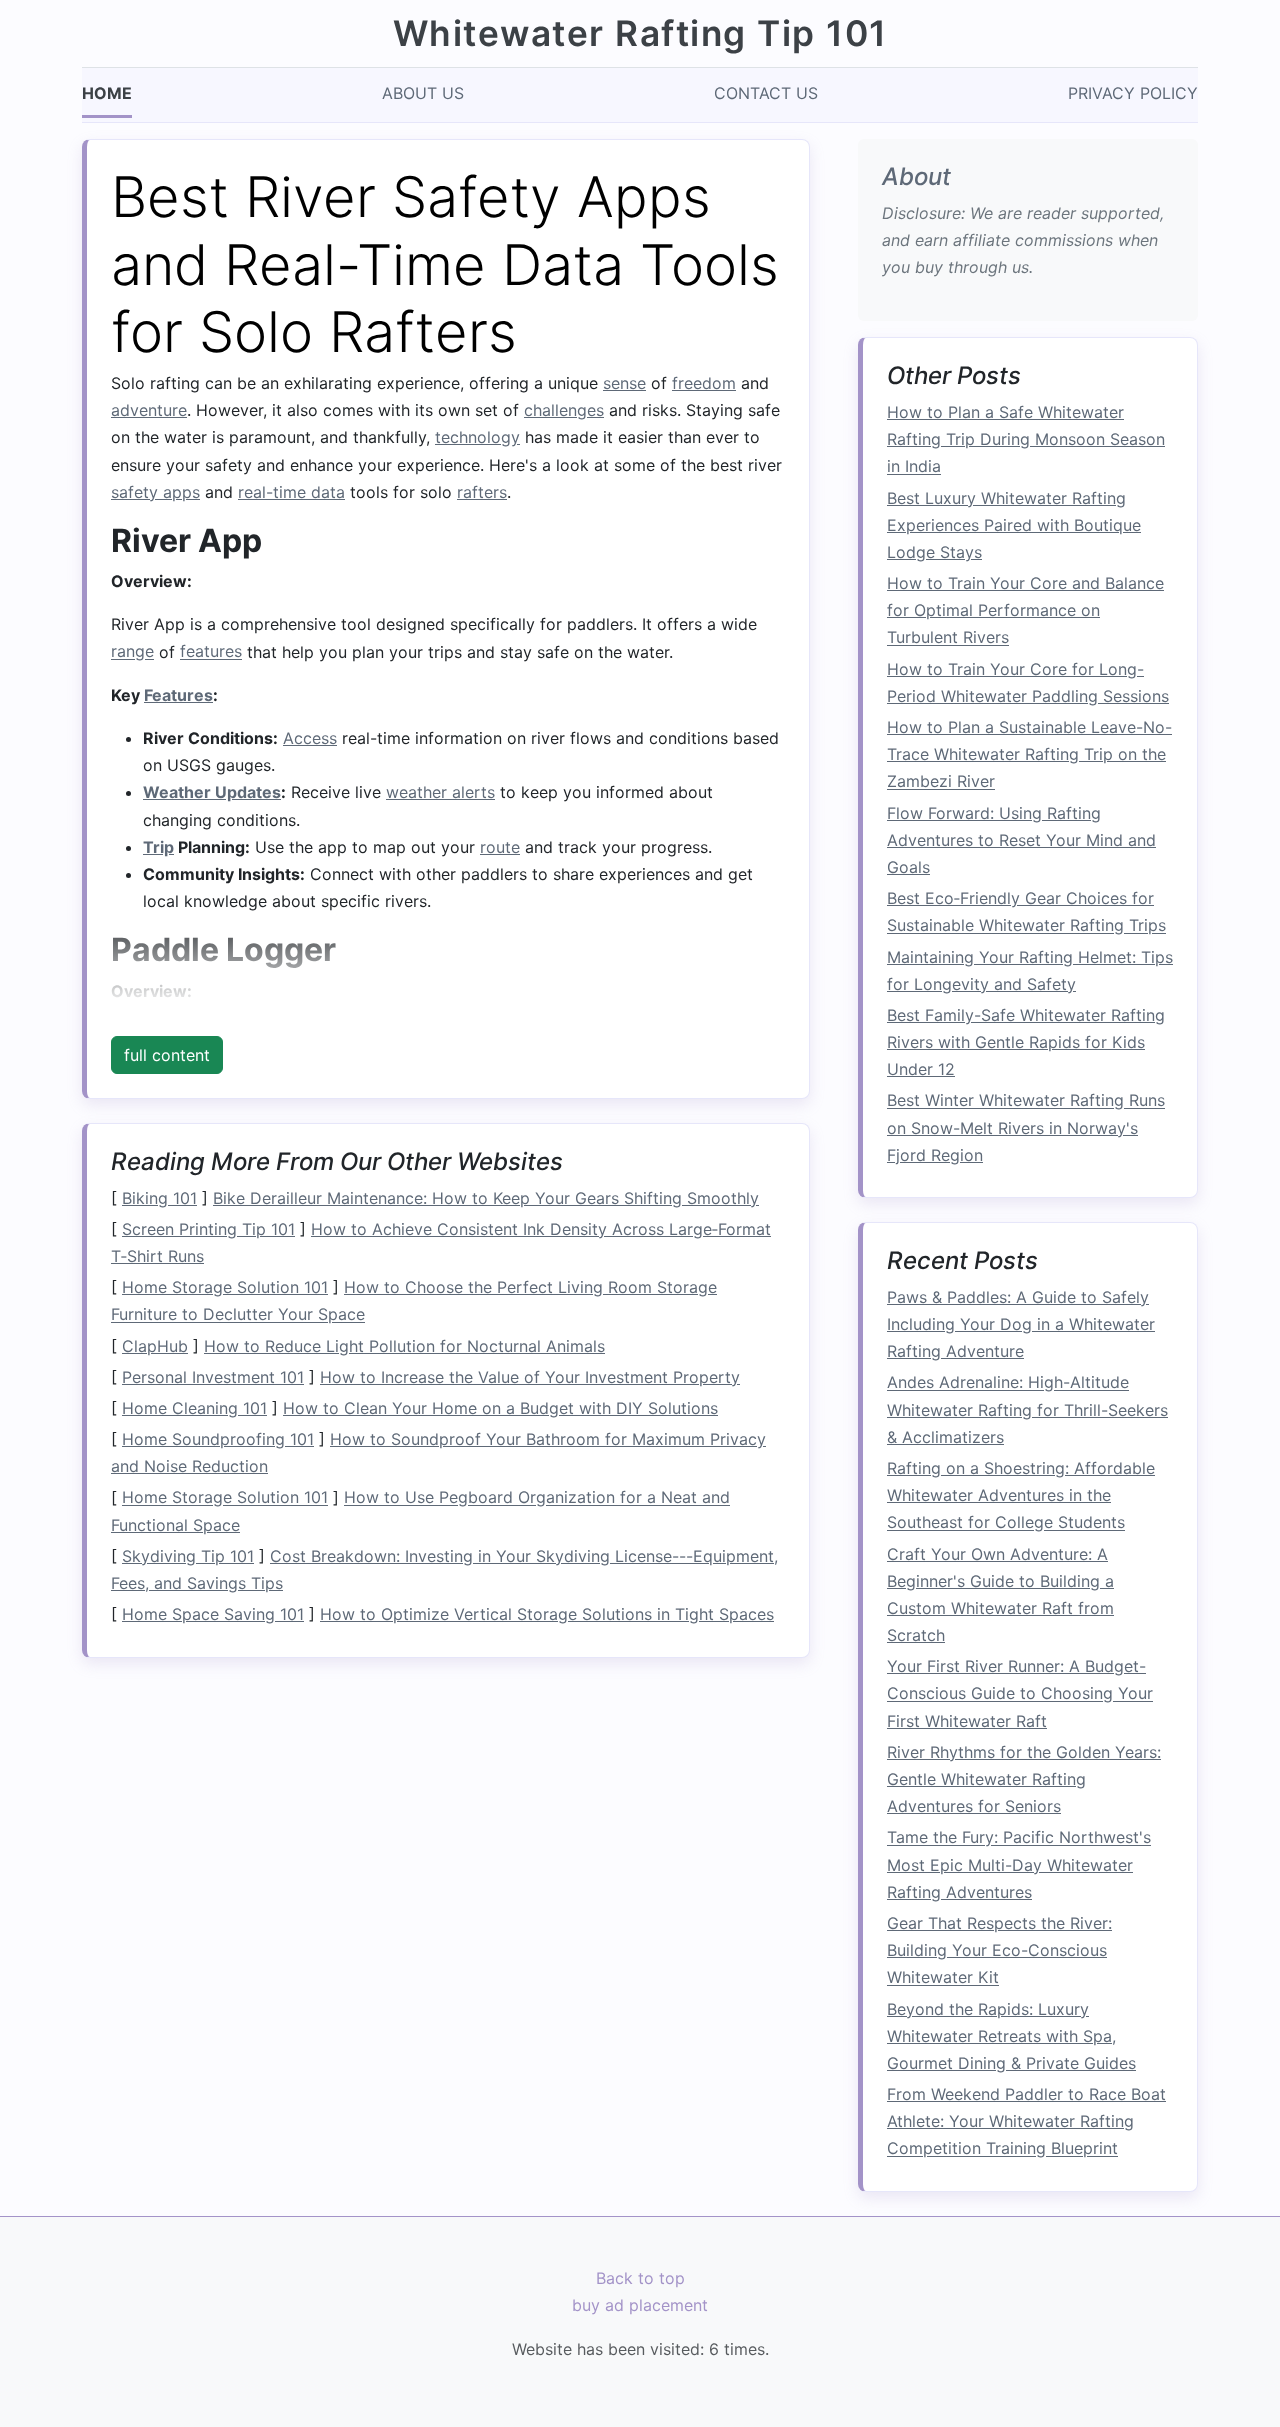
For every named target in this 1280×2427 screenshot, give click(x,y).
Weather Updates (212, 792)
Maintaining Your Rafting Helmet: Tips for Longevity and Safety (1030, 970)
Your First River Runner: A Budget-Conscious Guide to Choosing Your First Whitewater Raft (1020, 1694)
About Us (423, 93)
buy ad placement (640, 2305)
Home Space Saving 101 (213, 1614)
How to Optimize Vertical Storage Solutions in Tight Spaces (547, 1614)
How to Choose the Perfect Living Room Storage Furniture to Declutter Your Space (414, 1300)
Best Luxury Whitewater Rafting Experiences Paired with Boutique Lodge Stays (1014, 525)
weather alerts (440, 792)
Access (310, 738)
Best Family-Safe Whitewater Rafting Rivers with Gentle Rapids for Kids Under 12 (1026, 1042)
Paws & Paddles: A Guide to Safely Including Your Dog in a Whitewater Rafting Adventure (1021, 1324)
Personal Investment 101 (213, 1377)
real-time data (291, 492)
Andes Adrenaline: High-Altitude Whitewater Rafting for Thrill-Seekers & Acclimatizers (1027, 1410)
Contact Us (766, 93)
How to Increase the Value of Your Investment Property (530, 1377)
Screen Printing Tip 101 (208, 1229)
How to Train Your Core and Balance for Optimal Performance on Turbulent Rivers (1025, 611)
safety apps (155, 492)
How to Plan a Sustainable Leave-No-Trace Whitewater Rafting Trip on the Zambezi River (1029, 755)
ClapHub (155, 1346)
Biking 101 (159, 1198)
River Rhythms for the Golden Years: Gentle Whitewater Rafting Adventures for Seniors (1024, 1779)
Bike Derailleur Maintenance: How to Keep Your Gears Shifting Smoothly (486, 1198)
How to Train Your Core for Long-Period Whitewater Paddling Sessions (1028, 682)
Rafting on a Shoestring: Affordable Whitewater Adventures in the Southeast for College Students (1021, 1496)
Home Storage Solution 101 (225, 1287)
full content (167, 1055)
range (132, 652)
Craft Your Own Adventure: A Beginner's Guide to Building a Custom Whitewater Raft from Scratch (1000, 1595)
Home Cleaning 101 (194, 1408)
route (500, 847)
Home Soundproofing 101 (218, 1439)
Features (178, 695)
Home (107, 93)
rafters (482, 492)
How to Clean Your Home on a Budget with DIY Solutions (500, 1408)
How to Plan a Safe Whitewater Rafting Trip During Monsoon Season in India (1026, 440)
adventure (149, 410)
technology (477, 437)
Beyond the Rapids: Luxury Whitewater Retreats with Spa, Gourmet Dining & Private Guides (1011, 2036)
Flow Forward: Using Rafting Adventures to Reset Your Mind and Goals (1021, 840)
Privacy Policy (1133, 93)
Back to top (640, 2278)
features (211, 652)
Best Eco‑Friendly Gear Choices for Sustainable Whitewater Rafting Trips (1026, 912)
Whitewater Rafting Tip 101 (640, 33)
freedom (704, 383)
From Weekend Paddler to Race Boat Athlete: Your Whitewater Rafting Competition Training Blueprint (1026, 2122)
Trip (158, 847)
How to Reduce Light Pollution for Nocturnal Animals (404, 1346)
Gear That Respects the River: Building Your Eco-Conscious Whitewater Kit (999, 1951)
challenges (564, 410)
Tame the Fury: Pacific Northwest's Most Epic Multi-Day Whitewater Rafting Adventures (1019, 1865)
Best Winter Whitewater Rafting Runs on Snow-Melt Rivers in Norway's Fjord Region (1026, 1128)
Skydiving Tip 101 (188, 1556)
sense (624, 383)
